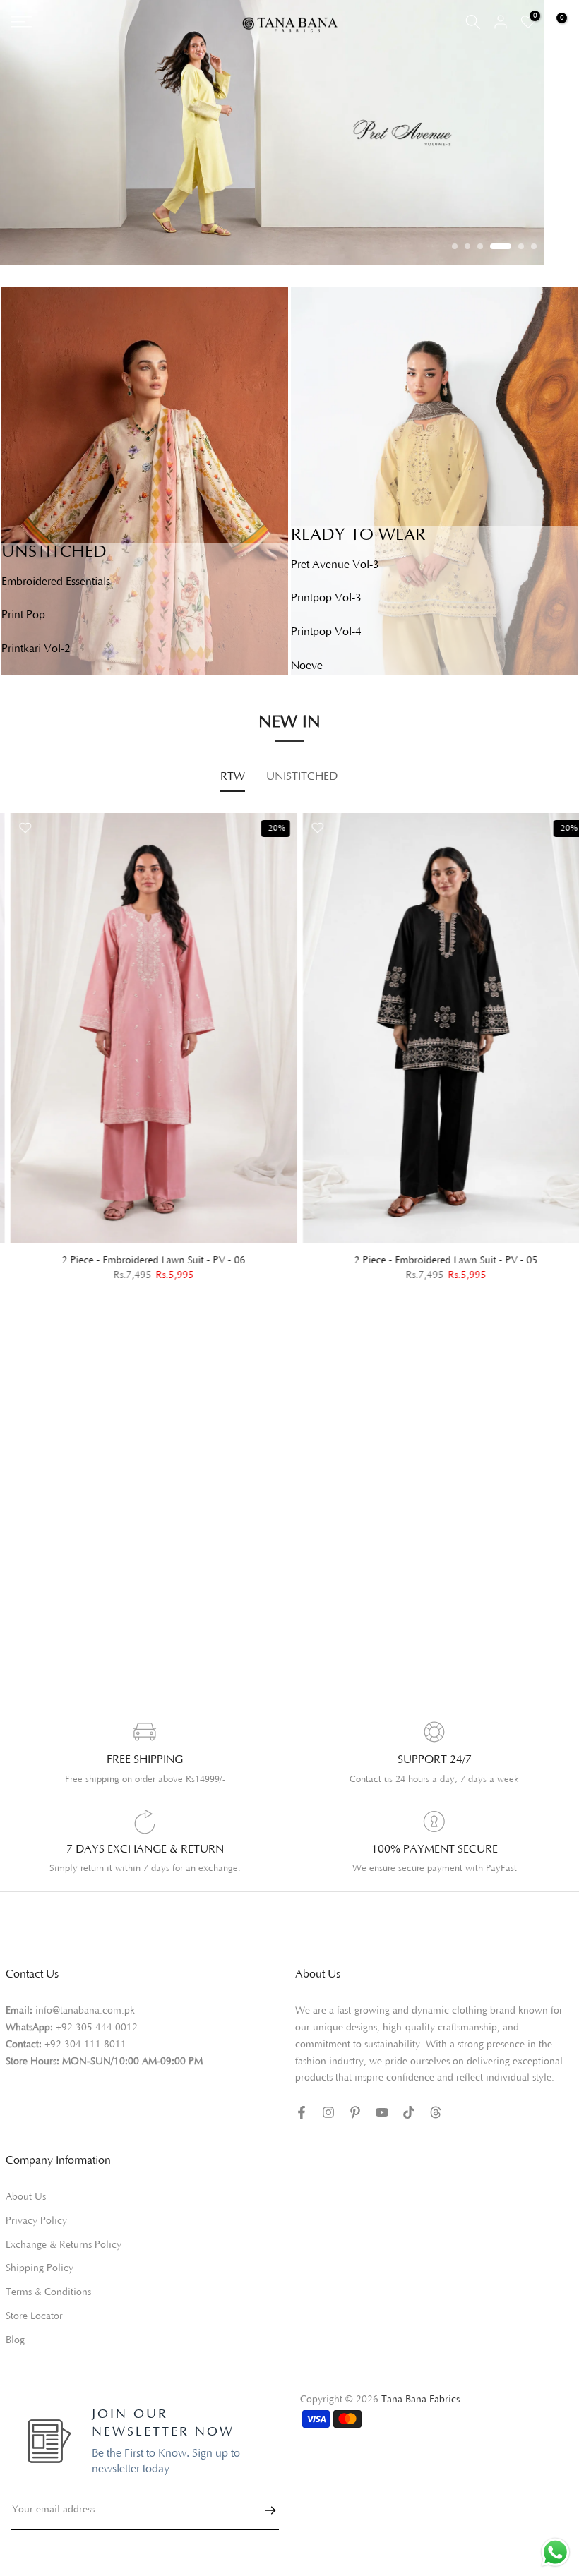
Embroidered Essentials (56, 582)
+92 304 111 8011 (85, 2045)
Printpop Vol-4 (326, 632)
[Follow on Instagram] (328, 2112)
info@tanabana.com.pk (85, 2011)
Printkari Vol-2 (36, 649)
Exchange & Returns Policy (64, 2245)
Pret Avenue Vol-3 (335, 565)
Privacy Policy (36, 2221)
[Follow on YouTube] (382, 2112)
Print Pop (23, 615)
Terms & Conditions (48, 2292)
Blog (15, 2340)
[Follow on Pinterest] (355, 2112)
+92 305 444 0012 (97, 2028)
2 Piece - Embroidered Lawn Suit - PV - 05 (436, 1260)
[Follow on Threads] (436, 2112)
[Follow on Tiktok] (409, 2112)
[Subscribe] (263, 2510)
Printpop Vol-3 (326, 598)
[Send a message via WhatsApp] (555, 2552)
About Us (26, 2197)
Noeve (307, 666)
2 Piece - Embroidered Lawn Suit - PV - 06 (143, 1260)
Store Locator (34, 2316)
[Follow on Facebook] (302, 2112)
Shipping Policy (40, 2268)
